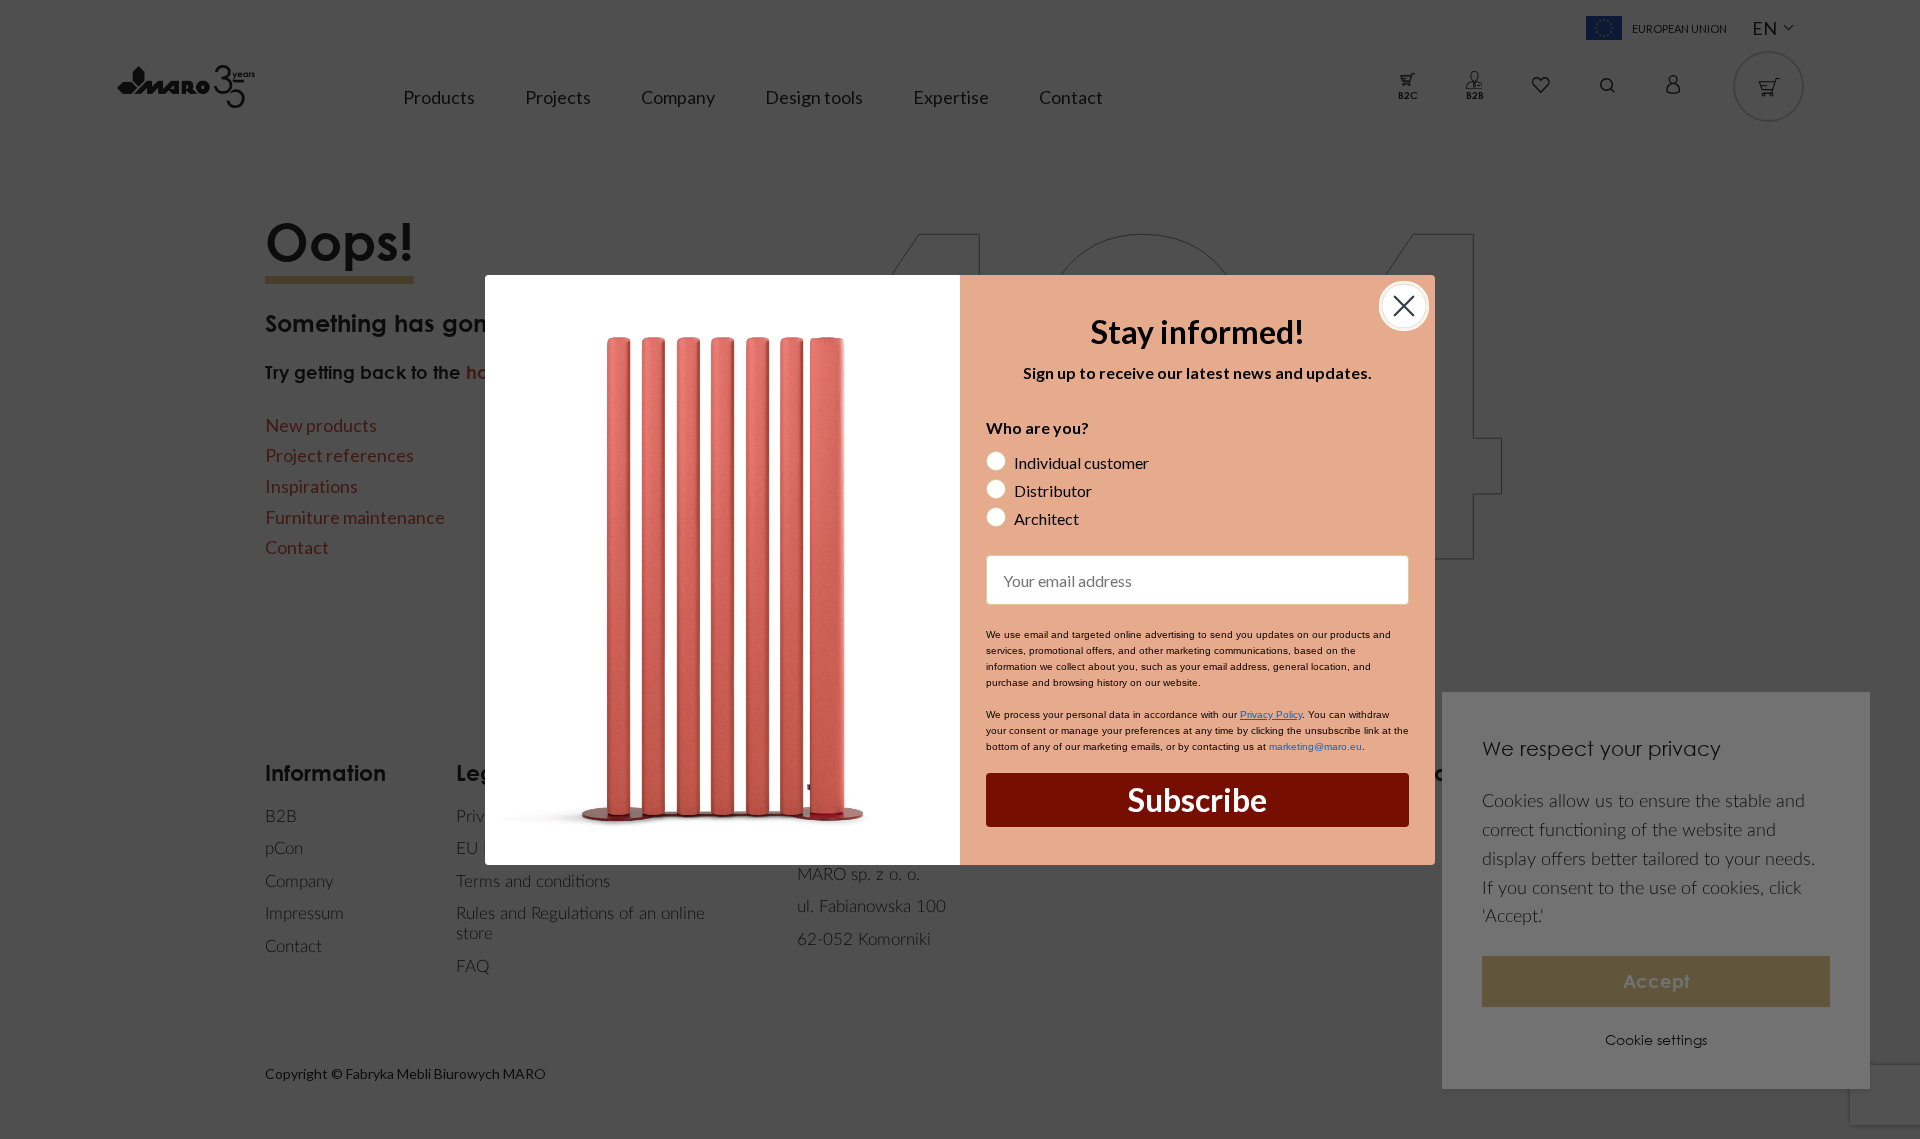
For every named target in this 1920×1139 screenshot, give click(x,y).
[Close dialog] (1404, 306)
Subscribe (1197, 799)
